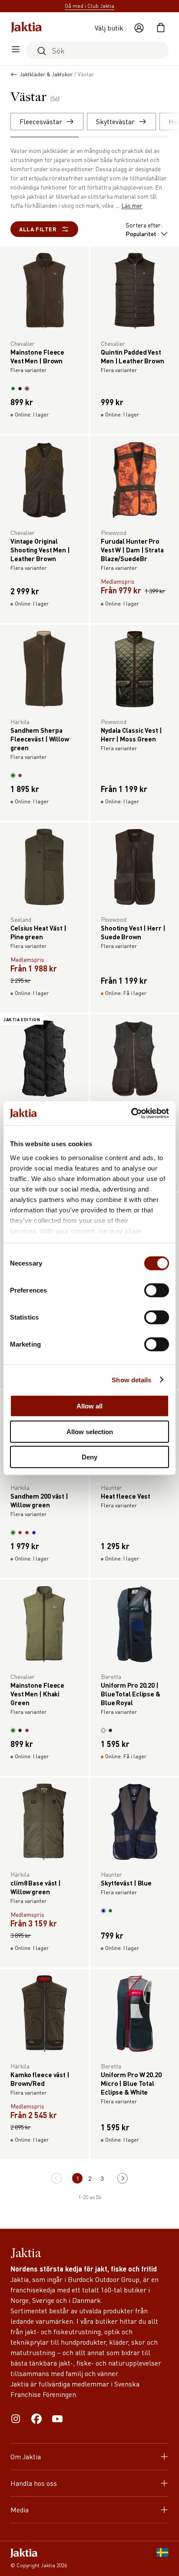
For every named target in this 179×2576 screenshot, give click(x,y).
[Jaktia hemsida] (27, 28)
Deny (89, 1457)
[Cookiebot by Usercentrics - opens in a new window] (131, 1113)
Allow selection (90, 1431)
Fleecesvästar (41, 121)
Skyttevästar (115, 121)
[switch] (157, 1290)
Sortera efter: (144, 229)
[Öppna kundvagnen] (161, 28)
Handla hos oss (34, 2483)
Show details (131, 1379)
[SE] (162, 2559)
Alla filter (38, 229)
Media (20, 2510)
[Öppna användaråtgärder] (139, 28)
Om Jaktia (26, 2456)
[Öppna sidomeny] (16, 50)
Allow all (89, 1406)
